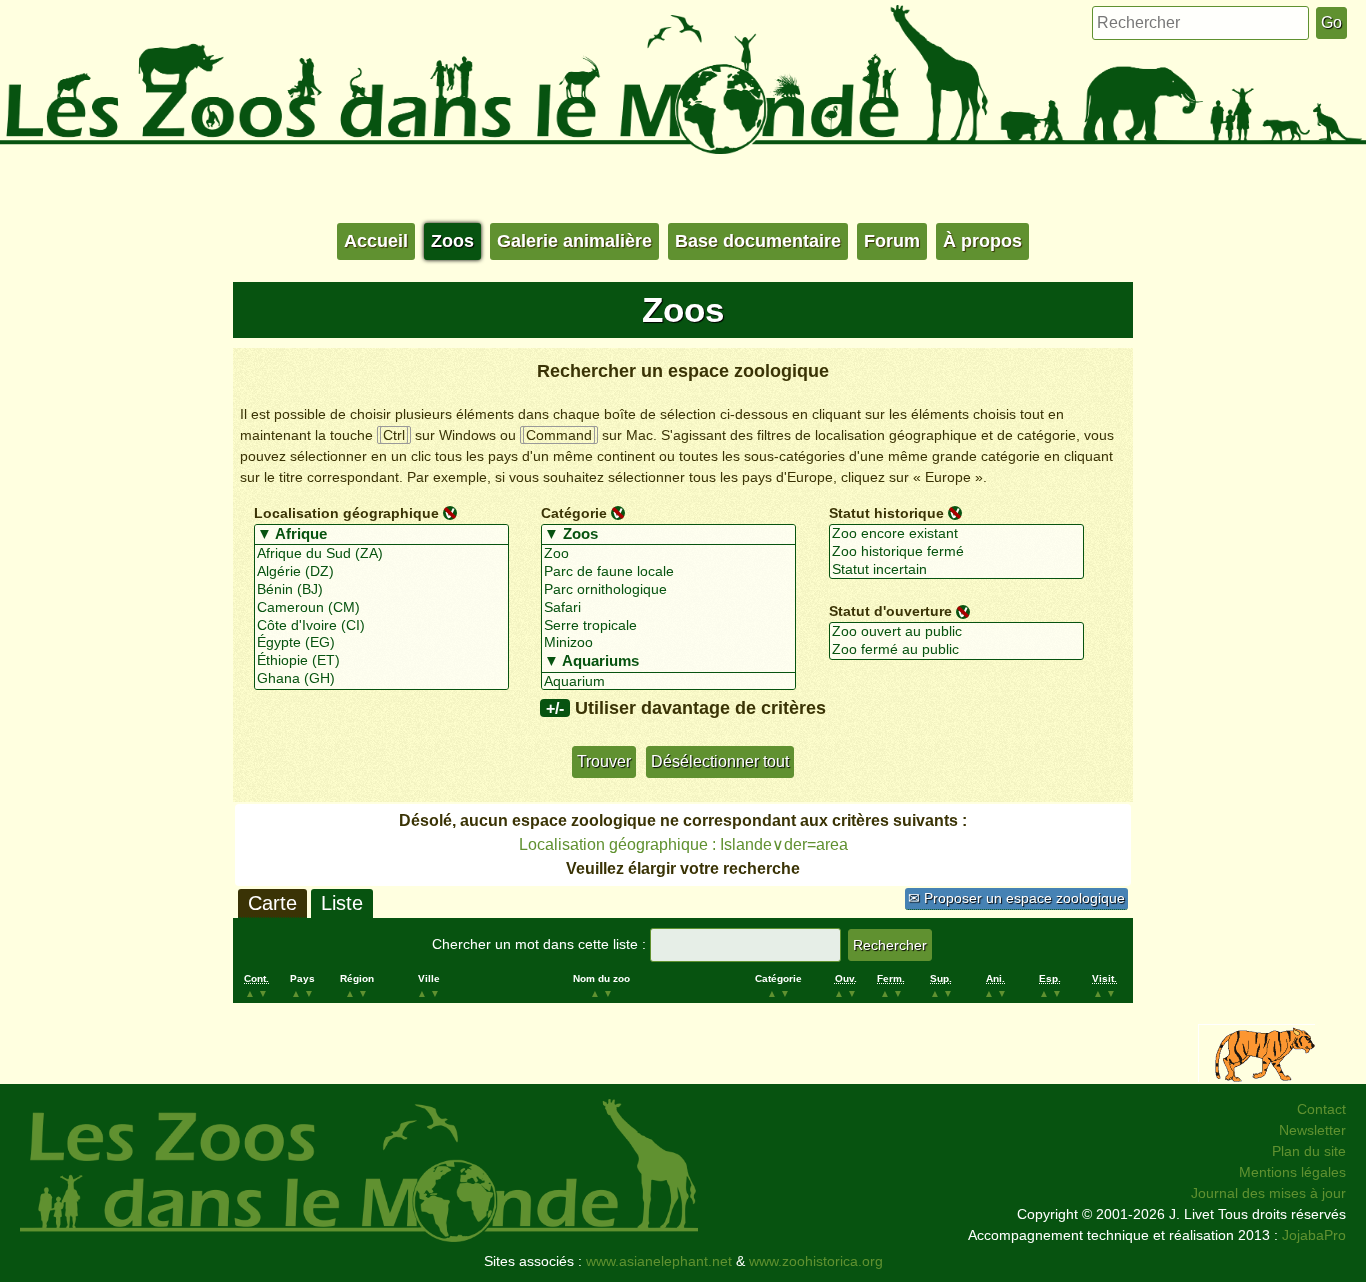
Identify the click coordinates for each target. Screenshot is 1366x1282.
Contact (1321, 1109)
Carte (272, 903)
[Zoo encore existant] (956, 534)
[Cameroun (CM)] (381, 608)
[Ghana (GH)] (381, 679)
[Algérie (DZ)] (381, 572)
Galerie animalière (574, 241)
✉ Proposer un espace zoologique (1016, 898)
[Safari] (668, 608)
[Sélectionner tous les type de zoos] (668, 535)
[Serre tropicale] (668, 626)
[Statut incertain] (956, 570)
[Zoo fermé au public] (956, 650)
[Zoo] (668, 554)
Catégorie (574, 513)
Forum (892, 241)
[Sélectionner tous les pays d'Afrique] (381, 535)
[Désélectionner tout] (450, 512)
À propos (982, 241)
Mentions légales (1292, 1172)
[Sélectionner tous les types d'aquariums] (668, 662)
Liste (342, 903)
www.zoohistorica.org (816, 1261)
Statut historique (886, 513)
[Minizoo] (668, 643)
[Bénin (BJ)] (381, 590)
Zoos (452, 241)
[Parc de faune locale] (668, 572)
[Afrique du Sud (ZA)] (381, 554)
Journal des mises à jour (1268, 1193)
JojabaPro (1314, 1235)
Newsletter (1312, 1130)
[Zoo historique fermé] (956, 552)
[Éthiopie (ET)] (381, 661)
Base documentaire (758, 241)
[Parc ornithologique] (668, 590)
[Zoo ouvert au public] (956, 632)
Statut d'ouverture (890, 611)
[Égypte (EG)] (381, 643)
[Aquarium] (668, 682)
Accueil (376, 241)
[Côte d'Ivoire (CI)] (381, 626)
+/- (555, 708)
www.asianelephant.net (659, 1261)
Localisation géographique (346, 513)
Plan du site (1309, 1151)
